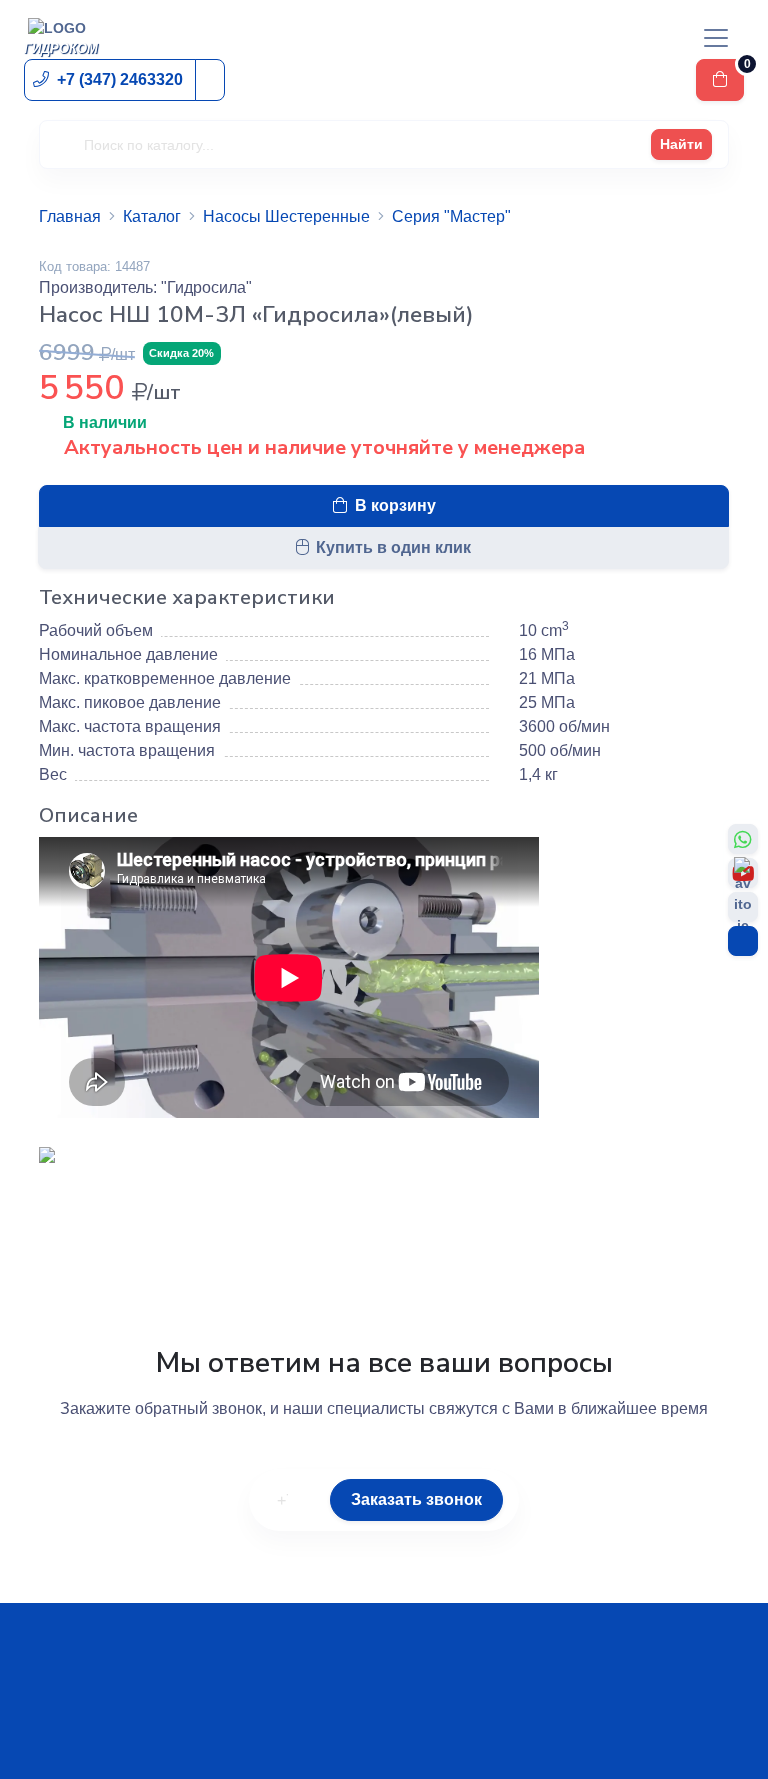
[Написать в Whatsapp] (743, 839)
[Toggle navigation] (716, 38)
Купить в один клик (393, 547)
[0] (720, 80)
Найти (681, 144)
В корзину (395, 505)
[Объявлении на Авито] (743, 907)
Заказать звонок (416, 1499)
